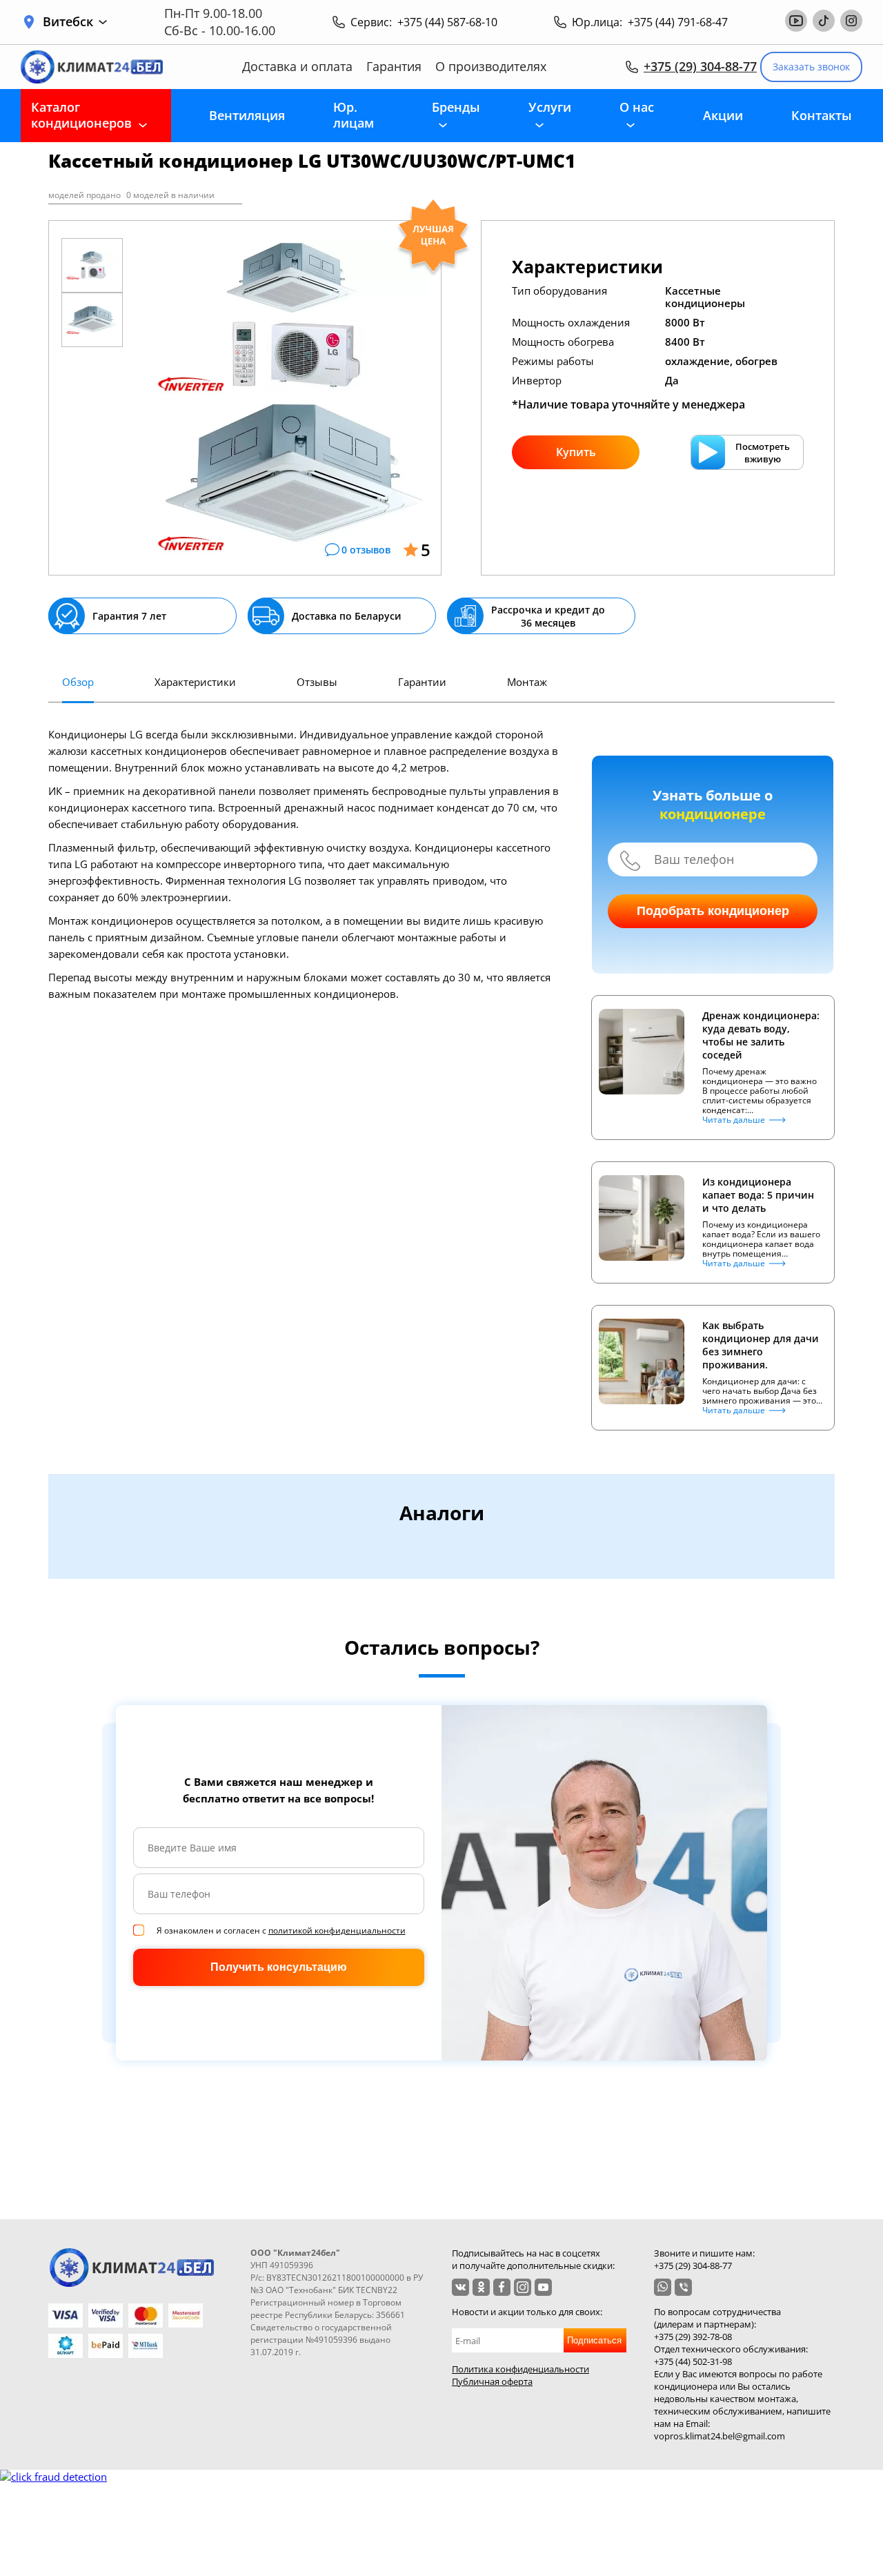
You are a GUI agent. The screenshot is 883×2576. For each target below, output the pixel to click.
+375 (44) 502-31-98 (693, 2361)
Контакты (822, 115)
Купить (576, 452)
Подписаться (594, 2340)
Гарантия (394, 67)
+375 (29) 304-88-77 (700, 66)
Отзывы (317, 682)
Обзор (78, 682)
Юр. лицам (354, 115)
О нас (637, 107)
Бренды (456, 107)
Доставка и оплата (297, 67)
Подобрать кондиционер (713, 911)
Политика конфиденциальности (520, 2369)
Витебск (68, 22)
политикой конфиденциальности (337, 1930)
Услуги (550, 107)
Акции (723, 115)
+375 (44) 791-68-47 (678, 22)
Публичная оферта (492, 2381)
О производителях (491, 67)
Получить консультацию (279, 1967)
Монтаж (527, 682)
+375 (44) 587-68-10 (447, 22)
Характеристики (195, 682)
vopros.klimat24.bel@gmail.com (720, 2436)
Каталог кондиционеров (81, 115)
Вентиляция (247, 115)
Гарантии (422, 682)
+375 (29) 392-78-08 (693, 2337)
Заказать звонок (811, 67)
